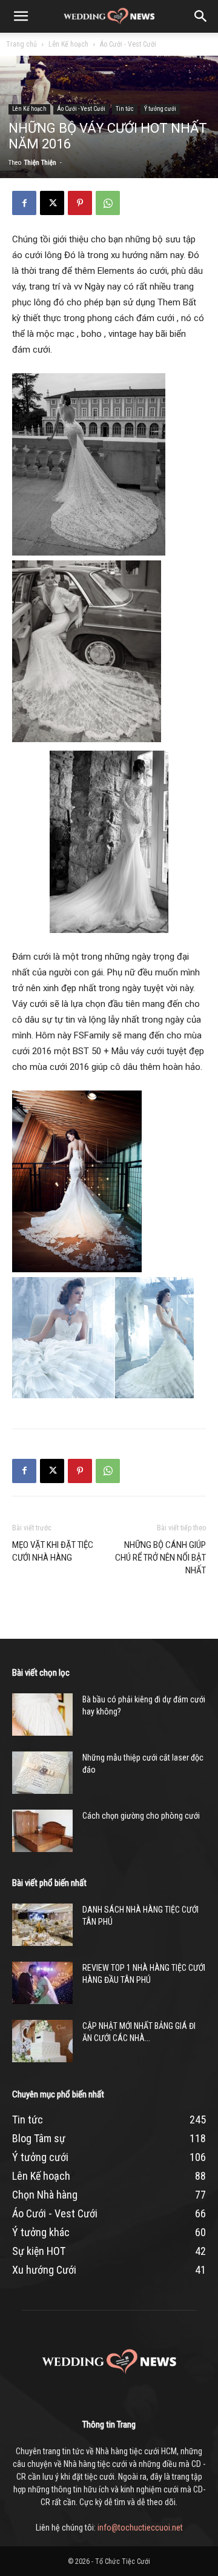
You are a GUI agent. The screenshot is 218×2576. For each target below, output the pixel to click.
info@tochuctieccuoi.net (140, 2528)
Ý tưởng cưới (160, 109)
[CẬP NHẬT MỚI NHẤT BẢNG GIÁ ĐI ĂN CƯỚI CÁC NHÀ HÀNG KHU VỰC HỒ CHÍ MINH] (42, 2041)
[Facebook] (24, 203)
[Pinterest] (80, 203)
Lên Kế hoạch (68, 44)
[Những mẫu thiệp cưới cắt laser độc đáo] (42, 1773)
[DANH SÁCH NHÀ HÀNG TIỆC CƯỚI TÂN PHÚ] (42, 1925)
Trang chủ (21, 44)
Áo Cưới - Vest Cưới (128, 44)
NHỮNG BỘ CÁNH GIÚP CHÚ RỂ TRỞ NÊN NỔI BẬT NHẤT (160, 1558)
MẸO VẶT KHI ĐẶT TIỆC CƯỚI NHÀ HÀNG (53, 1551)
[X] (52, 203)
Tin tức (125, 109)
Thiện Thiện (40, 163)
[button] (21, 16)
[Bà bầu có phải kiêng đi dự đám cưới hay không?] (42, 1715)
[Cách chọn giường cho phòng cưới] (42, 1831)
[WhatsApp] (108, 203)
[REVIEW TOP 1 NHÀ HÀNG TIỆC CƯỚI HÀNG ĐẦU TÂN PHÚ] (42, 1983)
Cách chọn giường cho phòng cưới (141, 1816)
